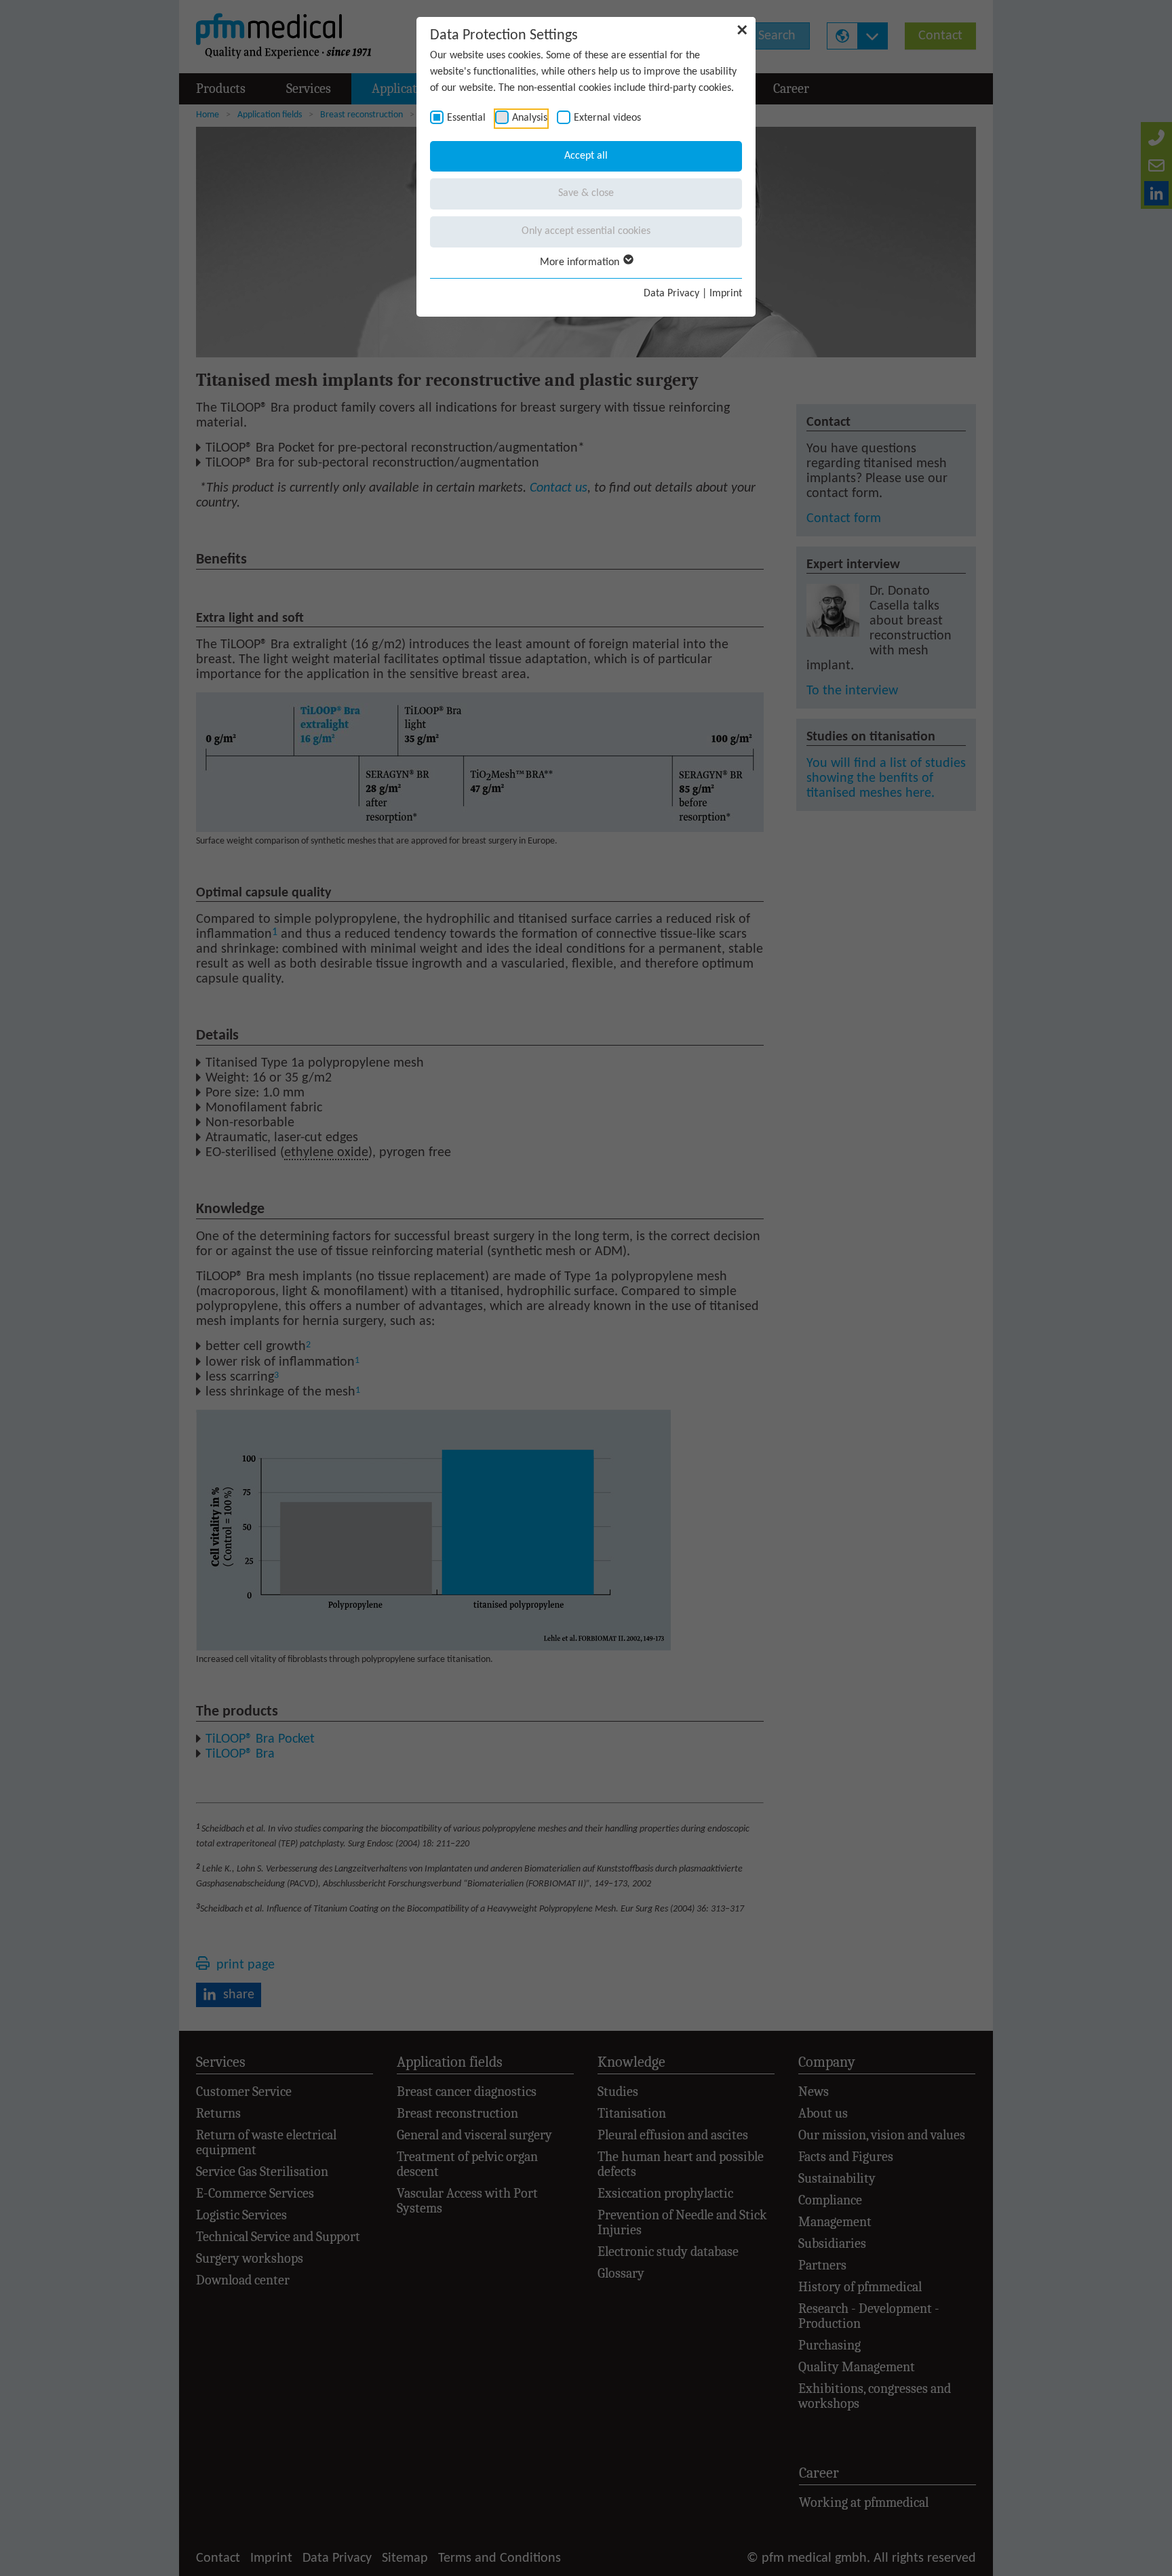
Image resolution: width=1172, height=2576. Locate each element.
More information (581, 262)
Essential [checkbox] (466, 118)
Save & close (586, 193)
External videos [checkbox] (607, 118)
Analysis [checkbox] (530, 118)
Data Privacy (671, 294)
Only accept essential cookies (586, 231)
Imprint (726, 294)
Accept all (586, 156)
